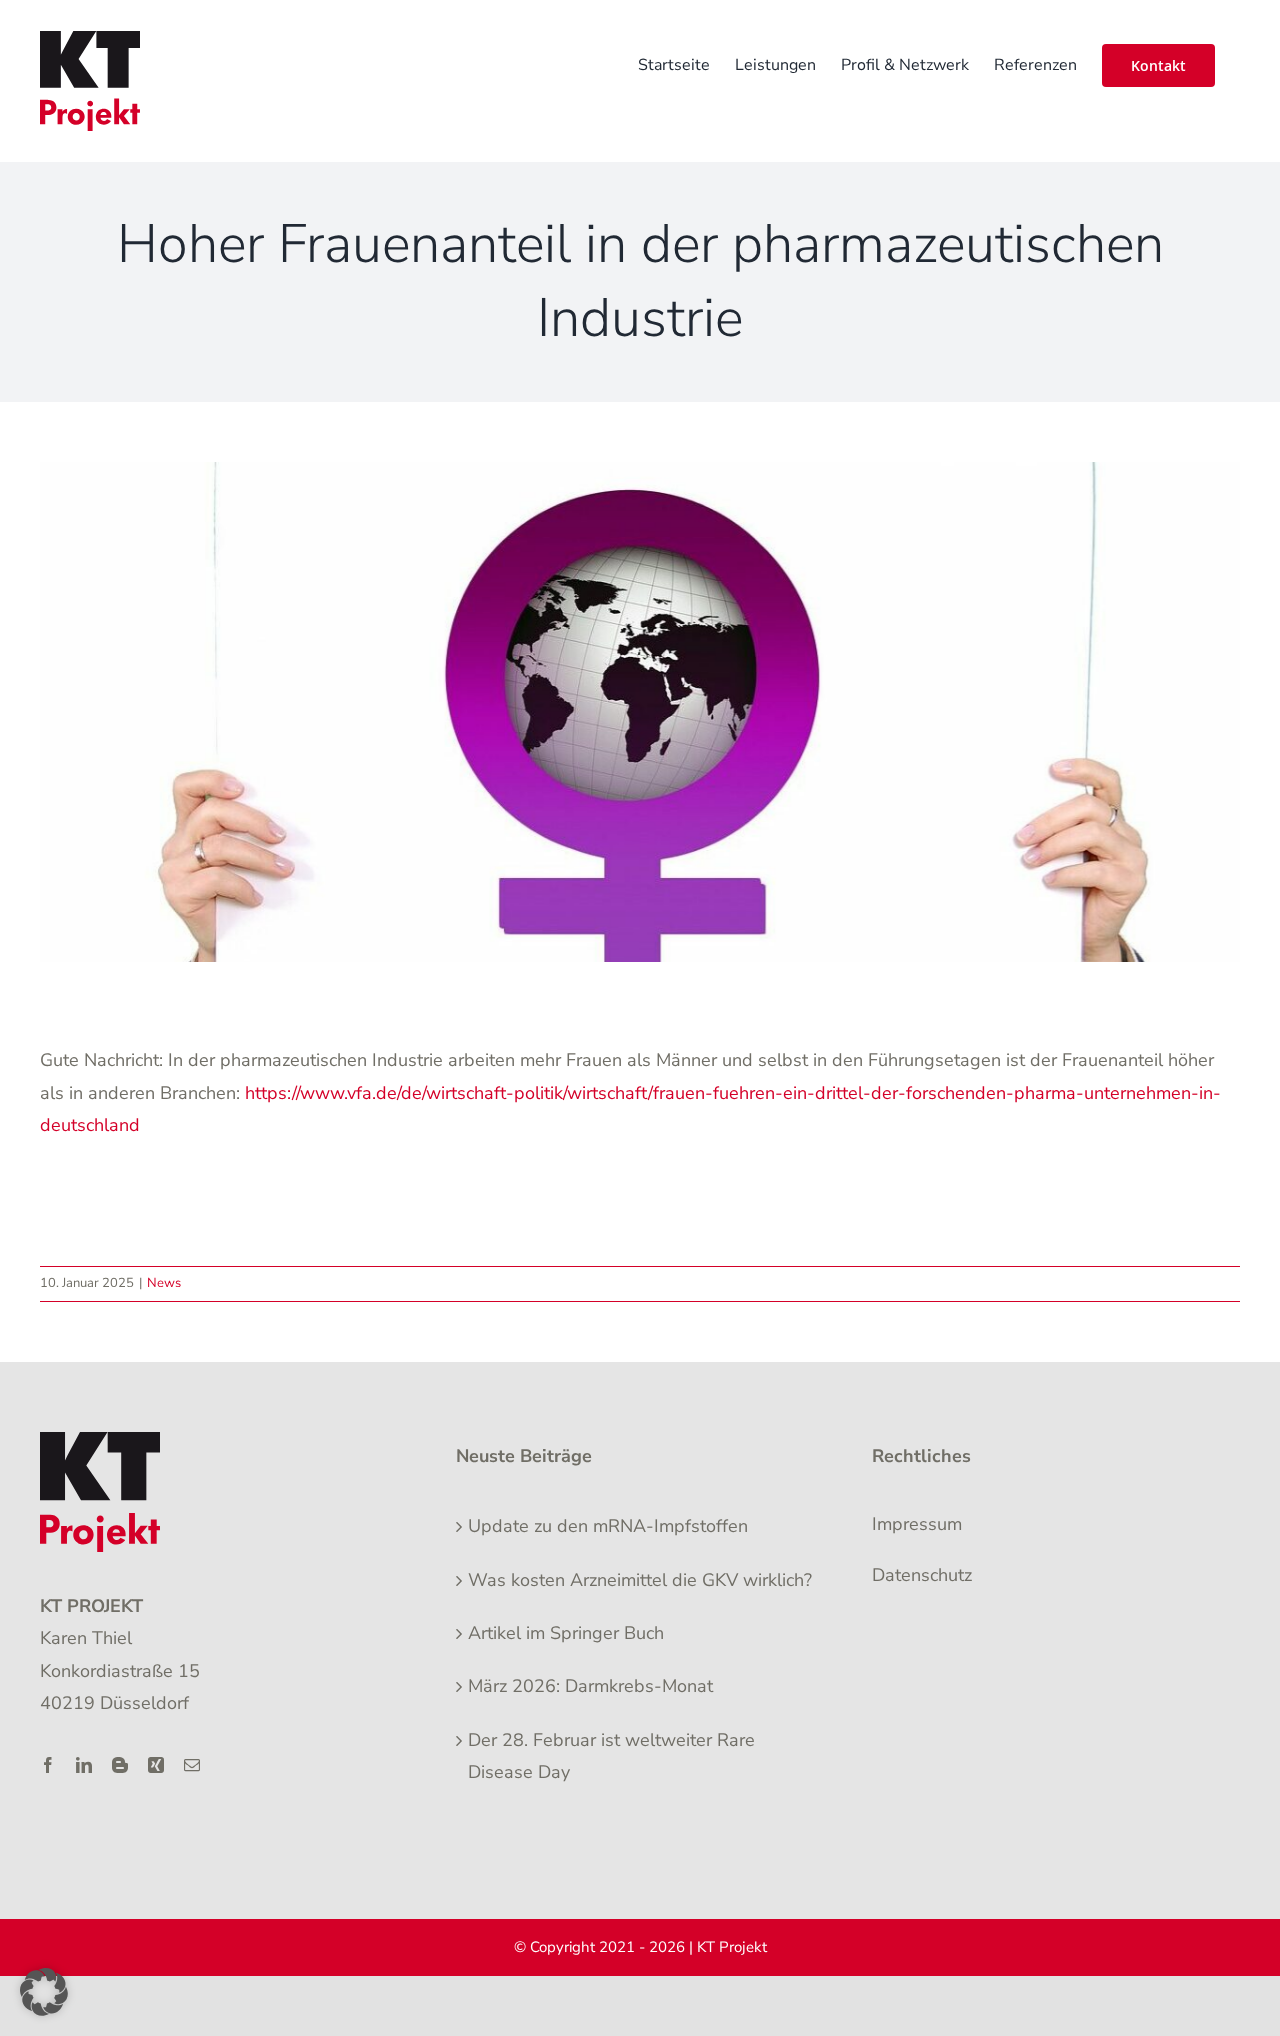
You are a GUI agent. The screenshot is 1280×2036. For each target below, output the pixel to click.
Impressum (917, 1524)
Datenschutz (922, 1575)
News (164, 1283)
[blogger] (120, 1765)
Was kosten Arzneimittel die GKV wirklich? (640, 1580)
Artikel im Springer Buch (566, 1633)
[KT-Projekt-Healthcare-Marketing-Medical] (100, 1441)
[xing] (156, 1765)
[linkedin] (84, 1765)
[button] (44, 1992)
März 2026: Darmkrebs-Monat (590, 1686)
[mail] (192, 1765)
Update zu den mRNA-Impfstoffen (608, 1526)
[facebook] (48, 1765)
